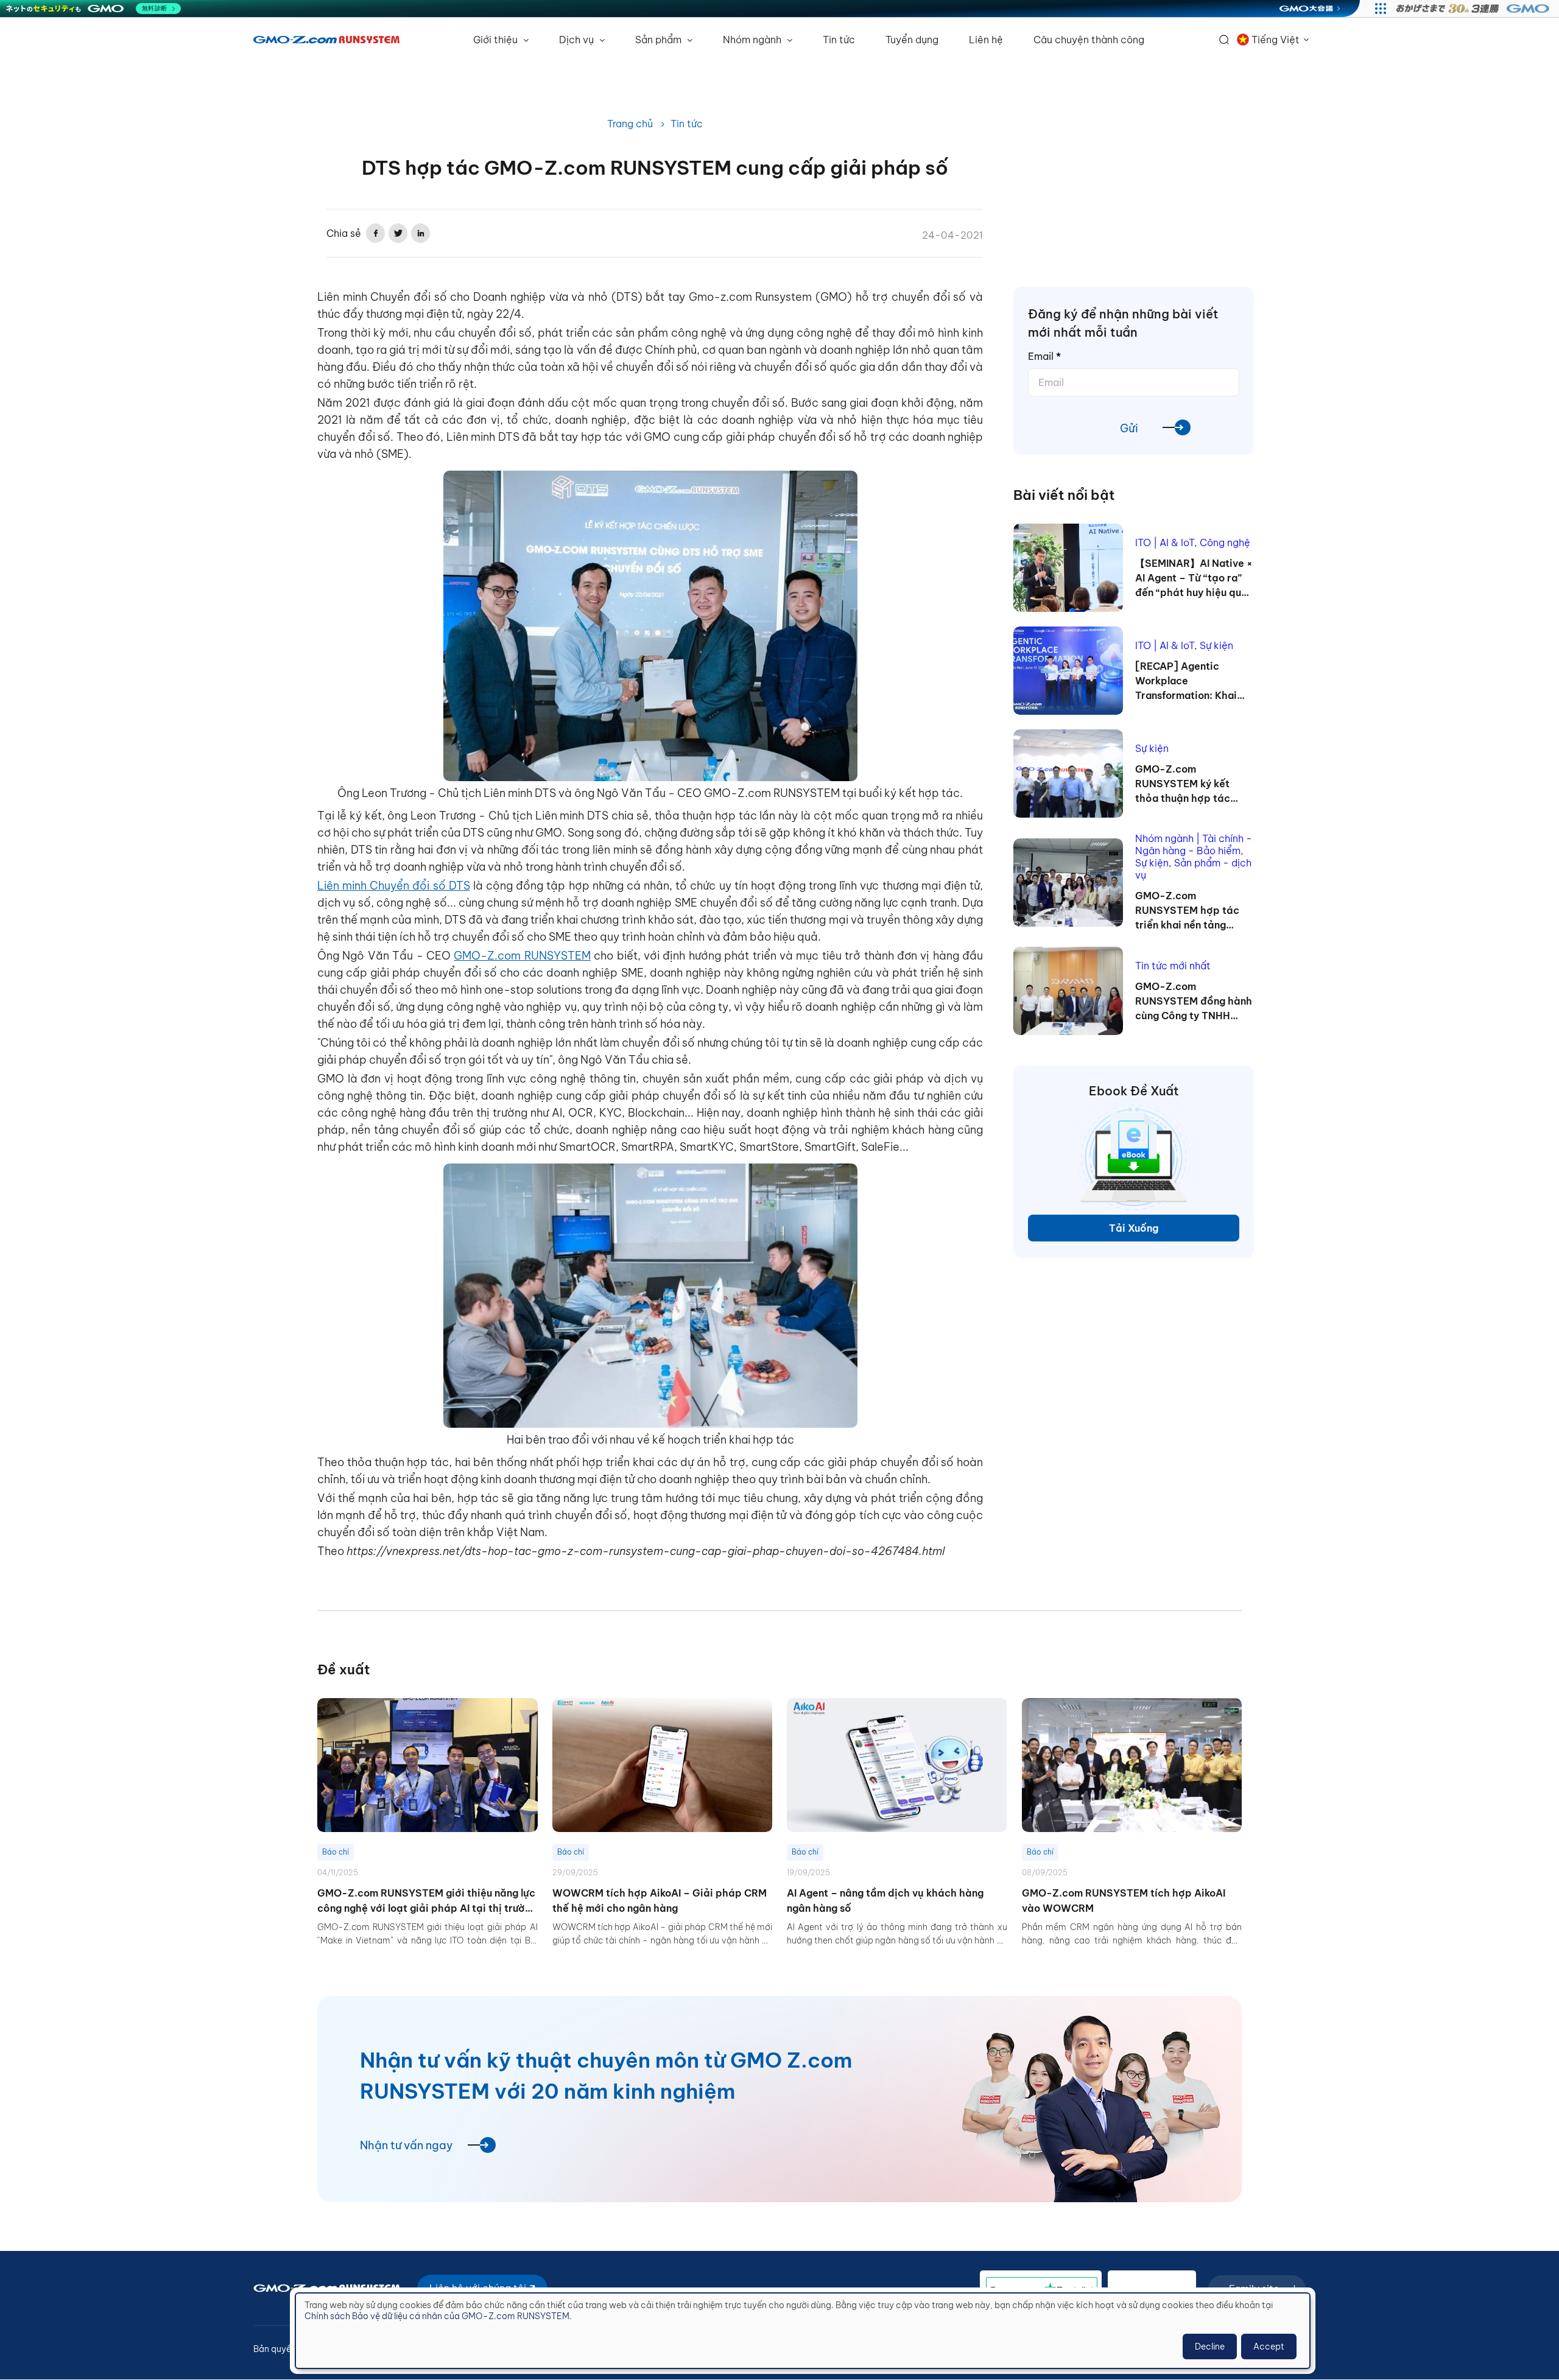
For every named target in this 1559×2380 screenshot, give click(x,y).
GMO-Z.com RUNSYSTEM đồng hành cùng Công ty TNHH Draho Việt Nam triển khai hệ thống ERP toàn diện (1194, 1002)
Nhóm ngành (753, 40)
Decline (1210, 2347)
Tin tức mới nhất (1173, 966)
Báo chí (336, 1852)
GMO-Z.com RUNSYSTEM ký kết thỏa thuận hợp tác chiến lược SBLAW (1183, 784)
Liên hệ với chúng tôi (479, 2288)
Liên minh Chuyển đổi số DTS (394, 886)
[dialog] (803, 2331)
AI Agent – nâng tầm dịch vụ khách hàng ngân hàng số (885, 1901)
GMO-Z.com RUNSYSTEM (522, 956)
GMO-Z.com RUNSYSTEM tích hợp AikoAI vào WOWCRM (1124, 1901)
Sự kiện (1216, 645)
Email (1044, 356)
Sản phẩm (660, 40)
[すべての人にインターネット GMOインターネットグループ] (1474, 9)
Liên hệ (986, 40)
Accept (1269, 2347)
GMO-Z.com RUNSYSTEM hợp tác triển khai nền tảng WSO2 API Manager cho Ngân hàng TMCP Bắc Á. (1193, 911)
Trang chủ (630, 124)
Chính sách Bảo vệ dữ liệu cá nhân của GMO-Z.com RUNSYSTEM (437, 2316)
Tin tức (839, 40)
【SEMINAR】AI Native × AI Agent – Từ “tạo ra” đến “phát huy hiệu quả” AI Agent (1194, 578)
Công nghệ (1225, 542)
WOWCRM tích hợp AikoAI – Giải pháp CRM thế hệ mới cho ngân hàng (660, 1901)
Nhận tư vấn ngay (406, 2145)
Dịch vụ (578, 40)
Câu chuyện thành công (1089, 40)
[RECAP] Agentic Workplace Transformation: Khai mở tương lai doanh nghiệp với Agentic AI (1187, 681)
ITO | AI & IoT (1165, 542)
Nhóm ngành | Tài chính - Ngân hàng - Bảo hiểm (1194, 844)
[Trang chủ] (326, 40)
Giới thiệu (497, 40)
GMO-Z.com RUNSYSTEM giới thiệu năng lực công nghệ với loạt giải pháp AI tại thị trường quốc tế (427, 1902)
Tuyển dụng (912, 40)
